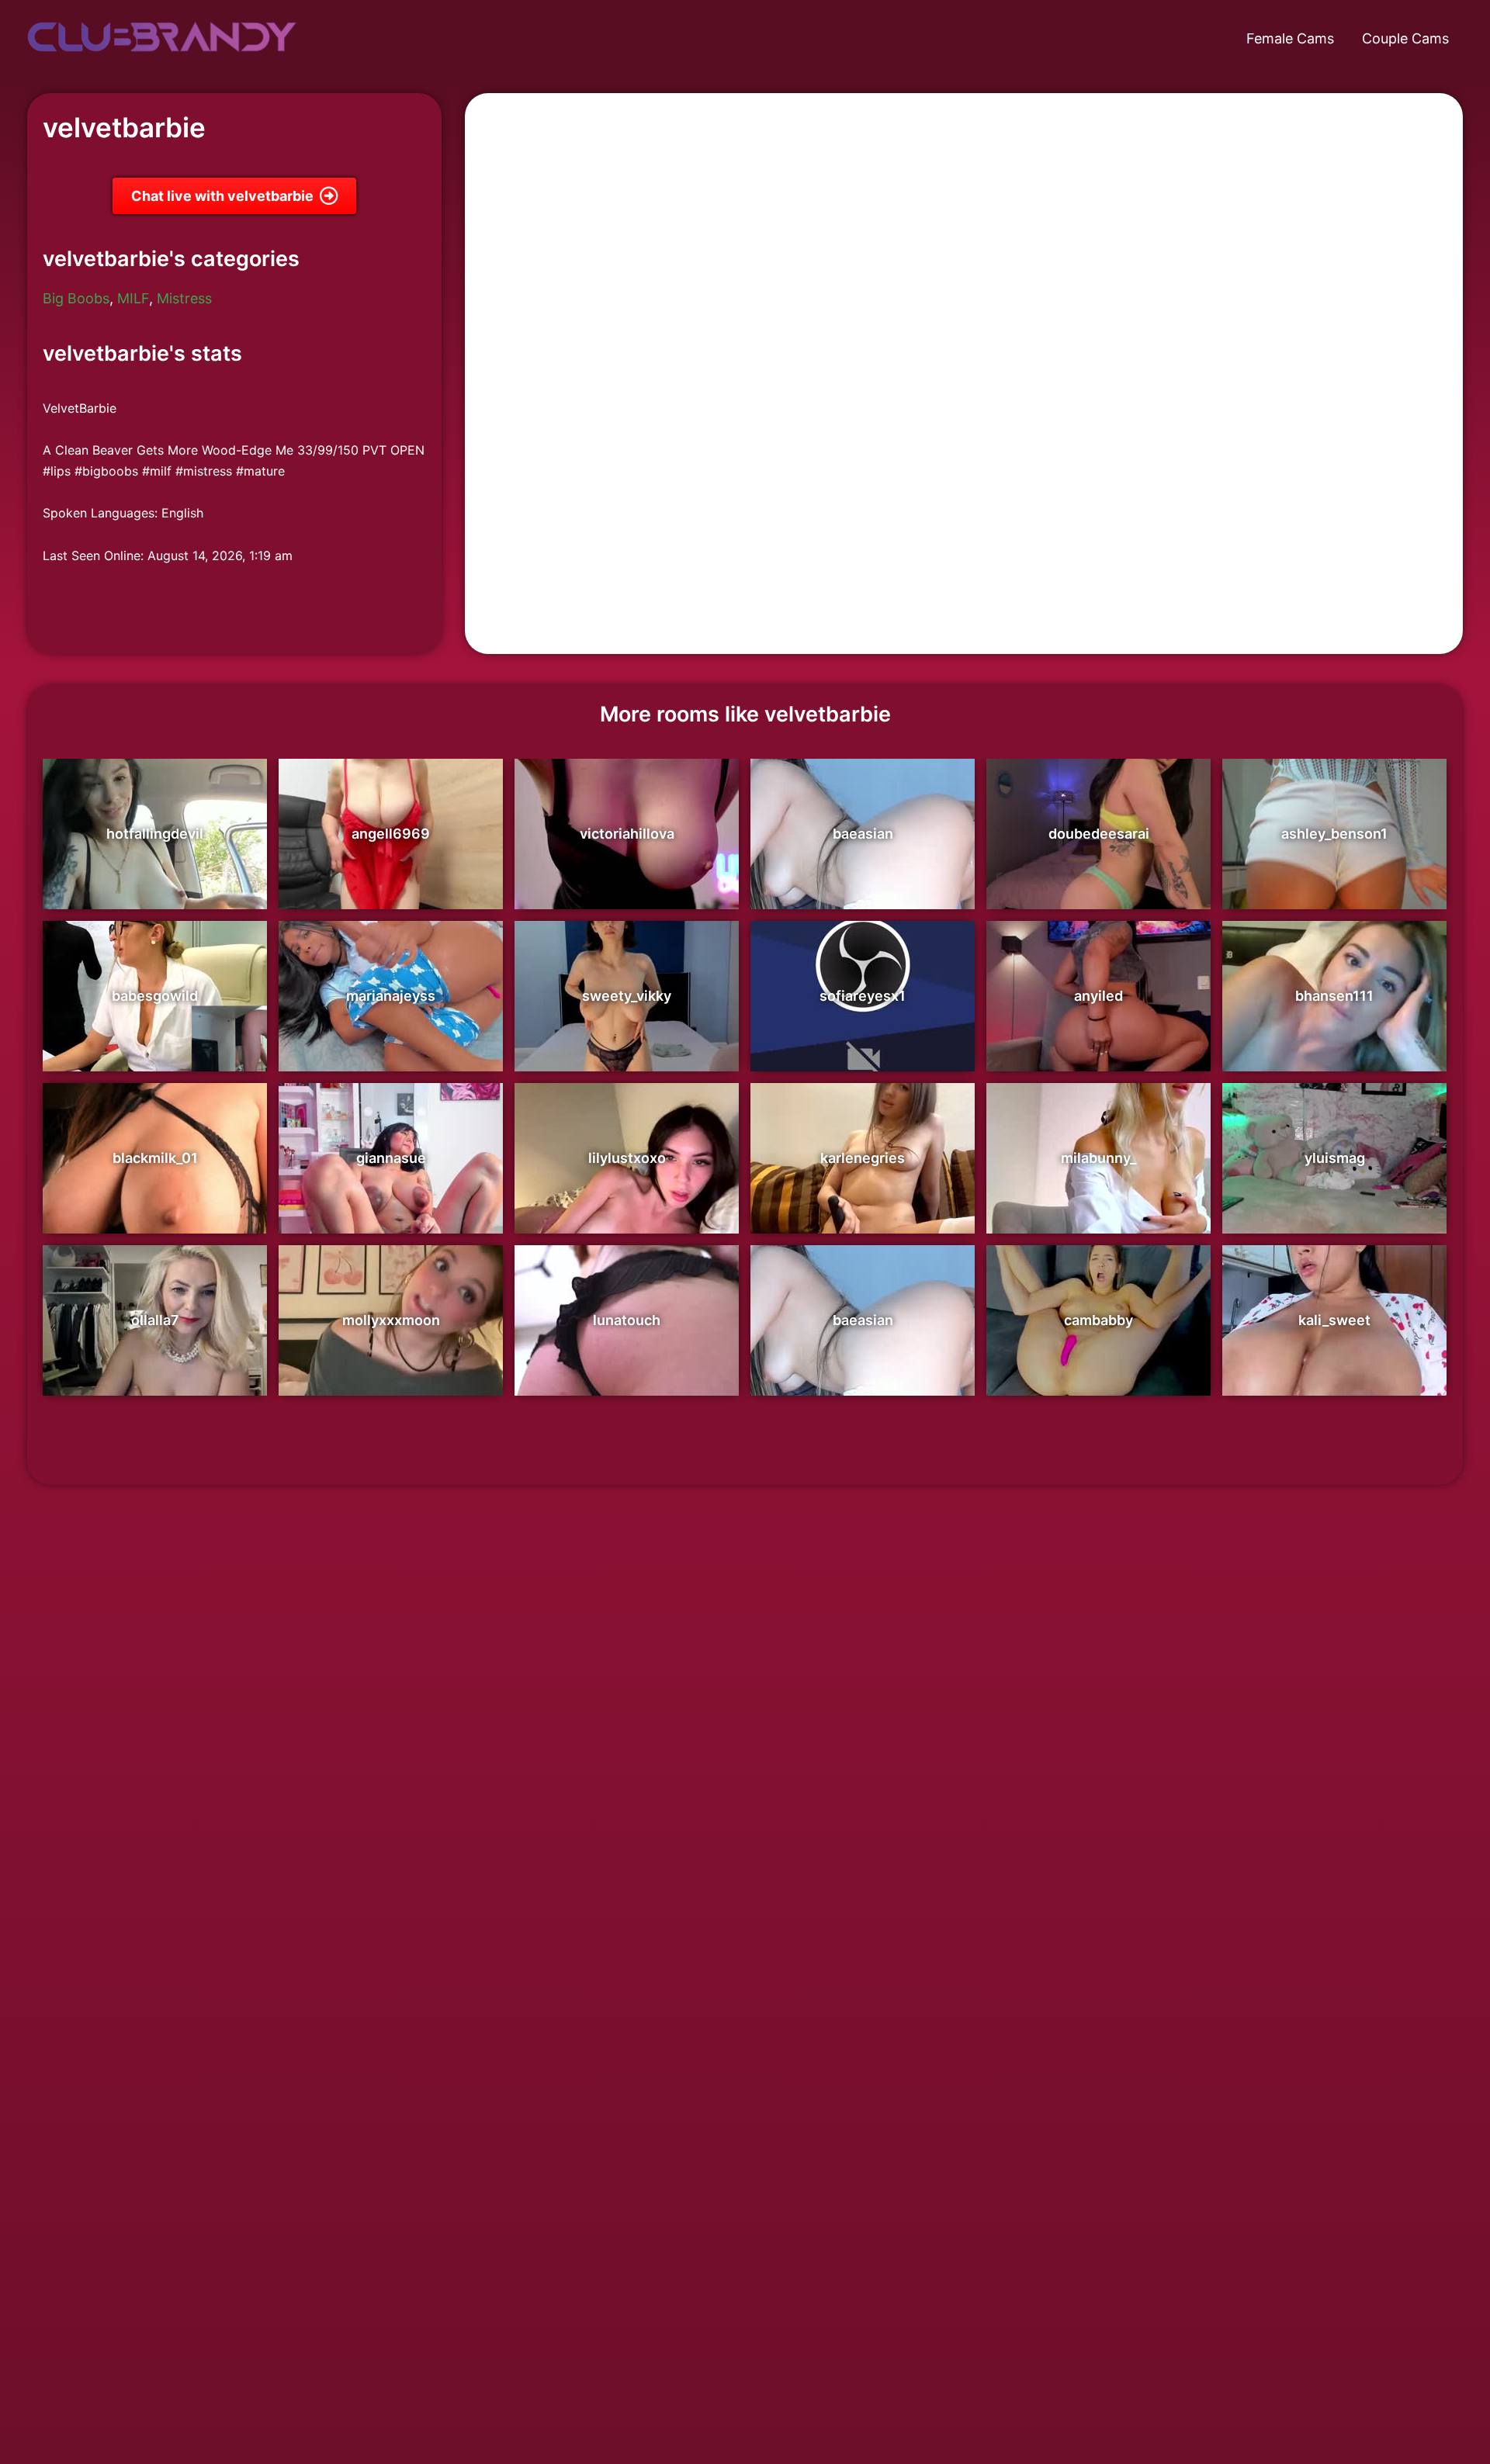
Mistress (184, 298)
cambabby (1098, 1320)
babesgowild (155, 996)
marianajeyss (391, 996)
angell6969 (391, 834)
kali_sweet (1334, 1320)
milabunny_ (1098, 1158)
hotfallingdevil (155, 834)
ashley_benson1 (1334, 834)
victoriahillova (627, 834)
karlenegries (863, 1158)
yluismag (1335, 1158)
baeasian (863, 834)
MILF (133, 298)
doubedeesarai (1099, 834)
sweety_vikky (627, 996)
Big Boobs (76, 298)
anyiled (1098, 996)
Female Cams (1290, 38)
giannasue (391, 1158)
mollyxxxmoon (391, 1320)
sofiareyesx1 (863, 996)
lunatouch (627, 1320)
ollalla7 (155, 1320)
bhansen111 (1334, 996)
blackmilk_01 (155, 1158)
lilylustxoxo (627, 1158)
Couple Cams (1405, 38)
